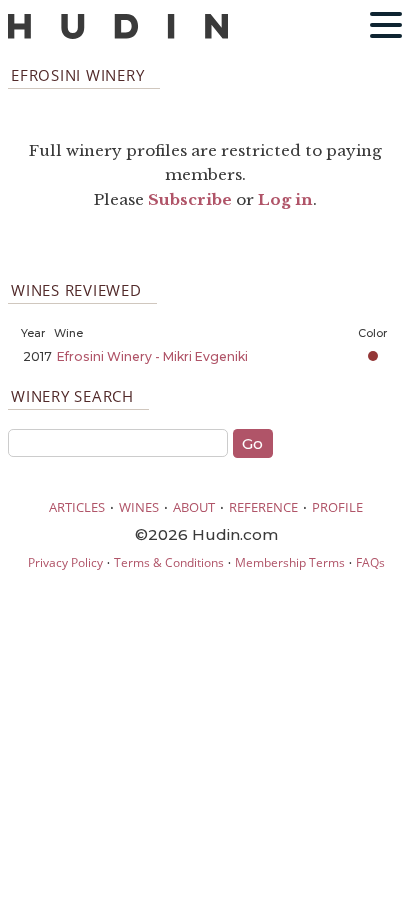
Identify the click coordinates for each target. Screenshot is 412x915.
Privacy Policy (65, 562)
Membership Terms (290, 562)
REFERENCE (263, 507)
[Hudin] (118, 34)
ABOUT (194, 507)
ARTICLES (77, 507)
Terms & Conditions (169, 562)
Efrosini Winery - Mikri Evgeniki (152, 356)
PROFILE (337, 507)
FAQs (370, 562)
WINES (139, 507)
